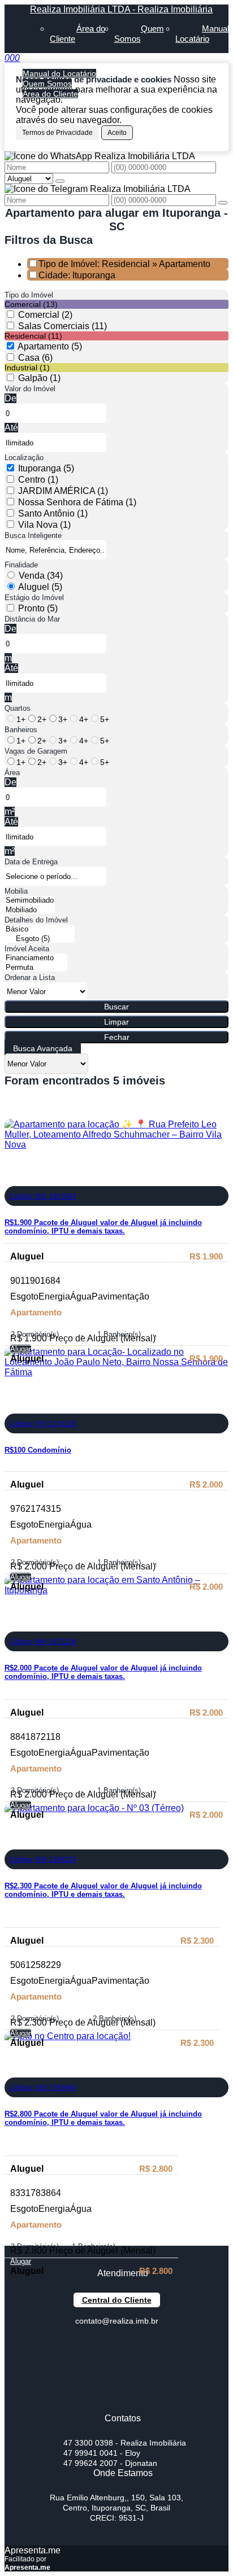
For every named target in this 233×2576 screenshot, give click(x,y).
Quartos (18, 708)
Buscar (116, 1007)
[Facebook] (117, 2344)
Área (12, 773)
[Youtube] (117, 2364)
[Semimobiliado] (30, 901)
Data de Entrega (31, 862)
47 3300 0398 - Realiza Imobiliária (125, 2443)
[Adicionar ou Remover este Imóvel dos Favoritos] (13, 1178)
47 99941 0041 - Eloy (102, 2453)
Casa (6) (35, 358)
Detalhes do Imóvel (36, 920)
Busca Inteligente (33, 535)
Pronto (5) (38, 608)
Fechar (117, 1037)
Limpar (116, 1022)
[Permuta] (36, 968)
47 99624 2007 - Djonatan (110, 2463)
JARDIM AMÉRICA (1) (63, 491)
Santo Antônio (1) (53, 513)
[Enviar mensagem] (60, 181)
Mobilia (16, 891)
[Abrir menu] (3, 58)
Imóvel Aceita (27, 949)
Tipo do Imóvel (29, 295)
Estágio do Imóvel (34, 598)
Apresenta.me (33, 2550)
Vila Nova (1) (44, 525)
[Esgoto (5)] (40, 939)
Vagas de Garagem (36, 751)
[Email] (117, 2384)
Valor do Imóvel (30, 389)
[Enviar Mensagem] (223, 203)
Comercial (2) (45, 315)
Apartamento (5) (50, 346)
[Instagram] (117, 2404)
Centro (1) (38, 480)
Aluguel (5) (40, 587)
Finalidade (21, 565)
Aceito (117, 133)
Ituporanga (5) (46, 468)
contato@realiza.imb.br (117, 2321)
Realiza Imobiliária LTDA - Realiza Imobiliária (121, 9)
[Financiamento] (36, 958)
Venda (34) (41, 576)
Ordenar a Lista (30, 978)
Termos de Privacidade (57, 133)
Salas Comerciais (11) (62, 326)
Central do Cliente (117, 2300)
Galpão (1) (39, 378)
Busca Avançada (43, 1048)
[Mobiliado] (30, 910)
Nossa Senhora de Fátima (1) (77, 502)
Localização (24, 458)
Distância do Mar (32, 619)
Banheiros (21, 730)
